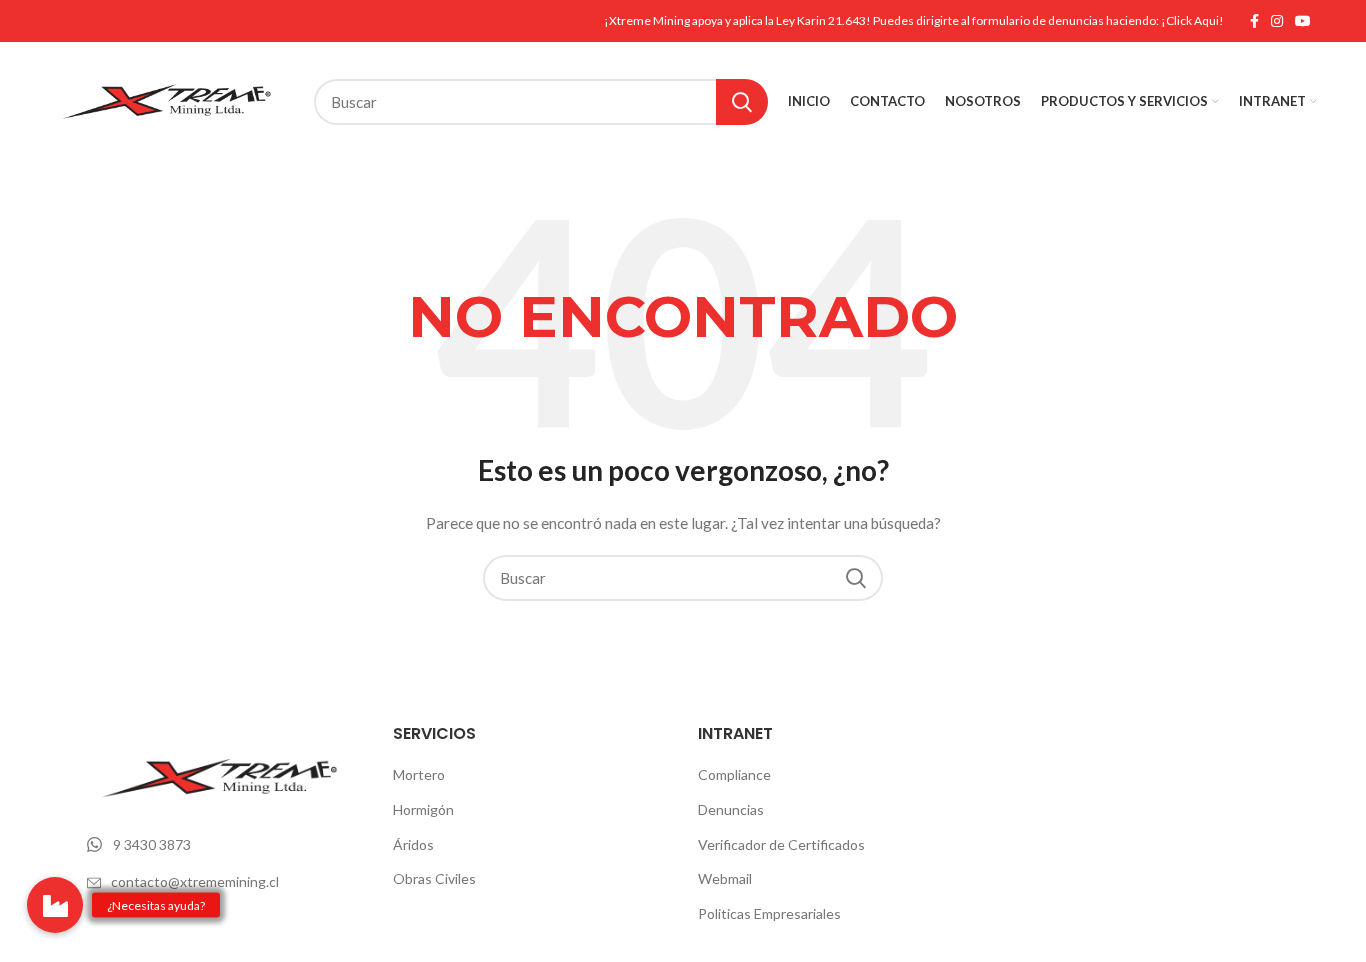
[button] (55, 905)
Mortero (419, 774)
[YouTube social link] (1303, 21)
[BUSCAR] (742, 102)
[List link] (225, 845)
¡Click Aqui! (1192, 20)
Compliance (734, 774)
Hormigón (423, 809)
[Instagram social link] (1277, 21)
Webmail (725, 878)
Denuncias (731, 809)
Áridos (413, 844)
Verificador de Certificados (781, 844)
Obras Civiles (434, 878)
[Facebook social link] (1254, 21)
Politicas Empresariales (769, 913)
